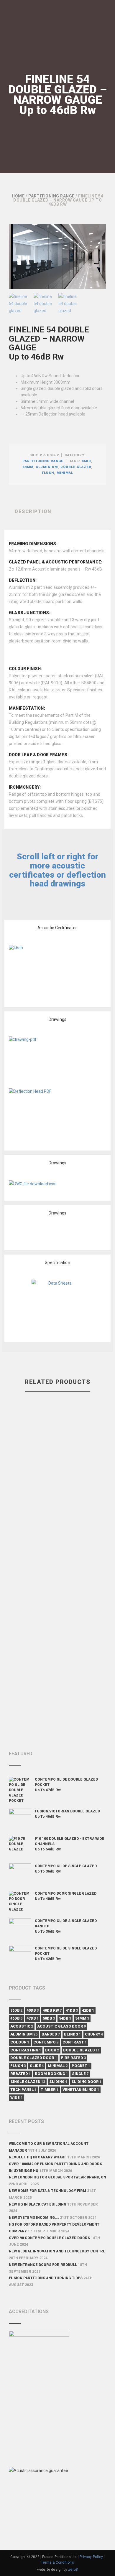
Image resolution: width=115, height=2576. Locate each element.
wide (16, 2098)
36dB (16, 2010)
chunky (94, 2034)
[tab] (57, 512)
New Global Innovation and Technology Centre (57, 2251)
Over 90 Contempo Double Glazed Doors (49, 2238)
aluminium (47, 467)
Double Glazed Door (34, 2058)
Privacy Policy (91, 2557)
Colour (20, 2042)
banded (51, 2034)
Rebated (20, 2074)
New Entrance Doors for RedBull (43, 2265)
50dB (49, 2018)
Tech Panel (23, 2090)
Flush (48, 473)
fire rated (73, 2058)
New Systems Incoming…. (34, 2218)
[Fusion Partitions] (29, 19)
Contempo (46, 2042)
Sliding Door (86, 2082)
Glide (37, 2066)
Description (33, 511)
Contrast (75, 2042)
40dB (33, 2010)
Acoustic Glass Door (61, 2026)
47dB (33, 2018)
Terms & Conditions (57, 2562)
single (80, 2074)
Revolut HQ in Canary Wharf (38, 2157)
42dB (88, 2010)
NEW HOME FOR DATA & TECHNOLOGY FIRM (47, 2191)
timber (50, 2090)
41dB (72, 2010)
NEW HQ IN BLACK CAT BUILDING (38, 2204)
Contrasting (26, 2050)
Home (18, 196)
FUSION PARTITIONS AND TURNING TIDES (46, 2278)
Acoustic (22, 2026)
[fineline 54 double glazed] (57, 256)
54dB (65, 2018)
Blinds (72, 2034)
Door (52, 2050)
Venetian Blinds (81, 2090)
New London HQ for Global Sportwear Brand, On (57, 2177)
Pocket (81, 2066)
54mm (28, 467)
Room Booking (51, 2074)
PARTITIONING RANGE (51, 196)
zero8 (73, 2570)
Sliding (58, 2082)
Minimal (65, 473)
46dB (86, 461)
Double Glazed (76, 467)
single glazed (28, 2082)
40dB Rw (52, 2010)
